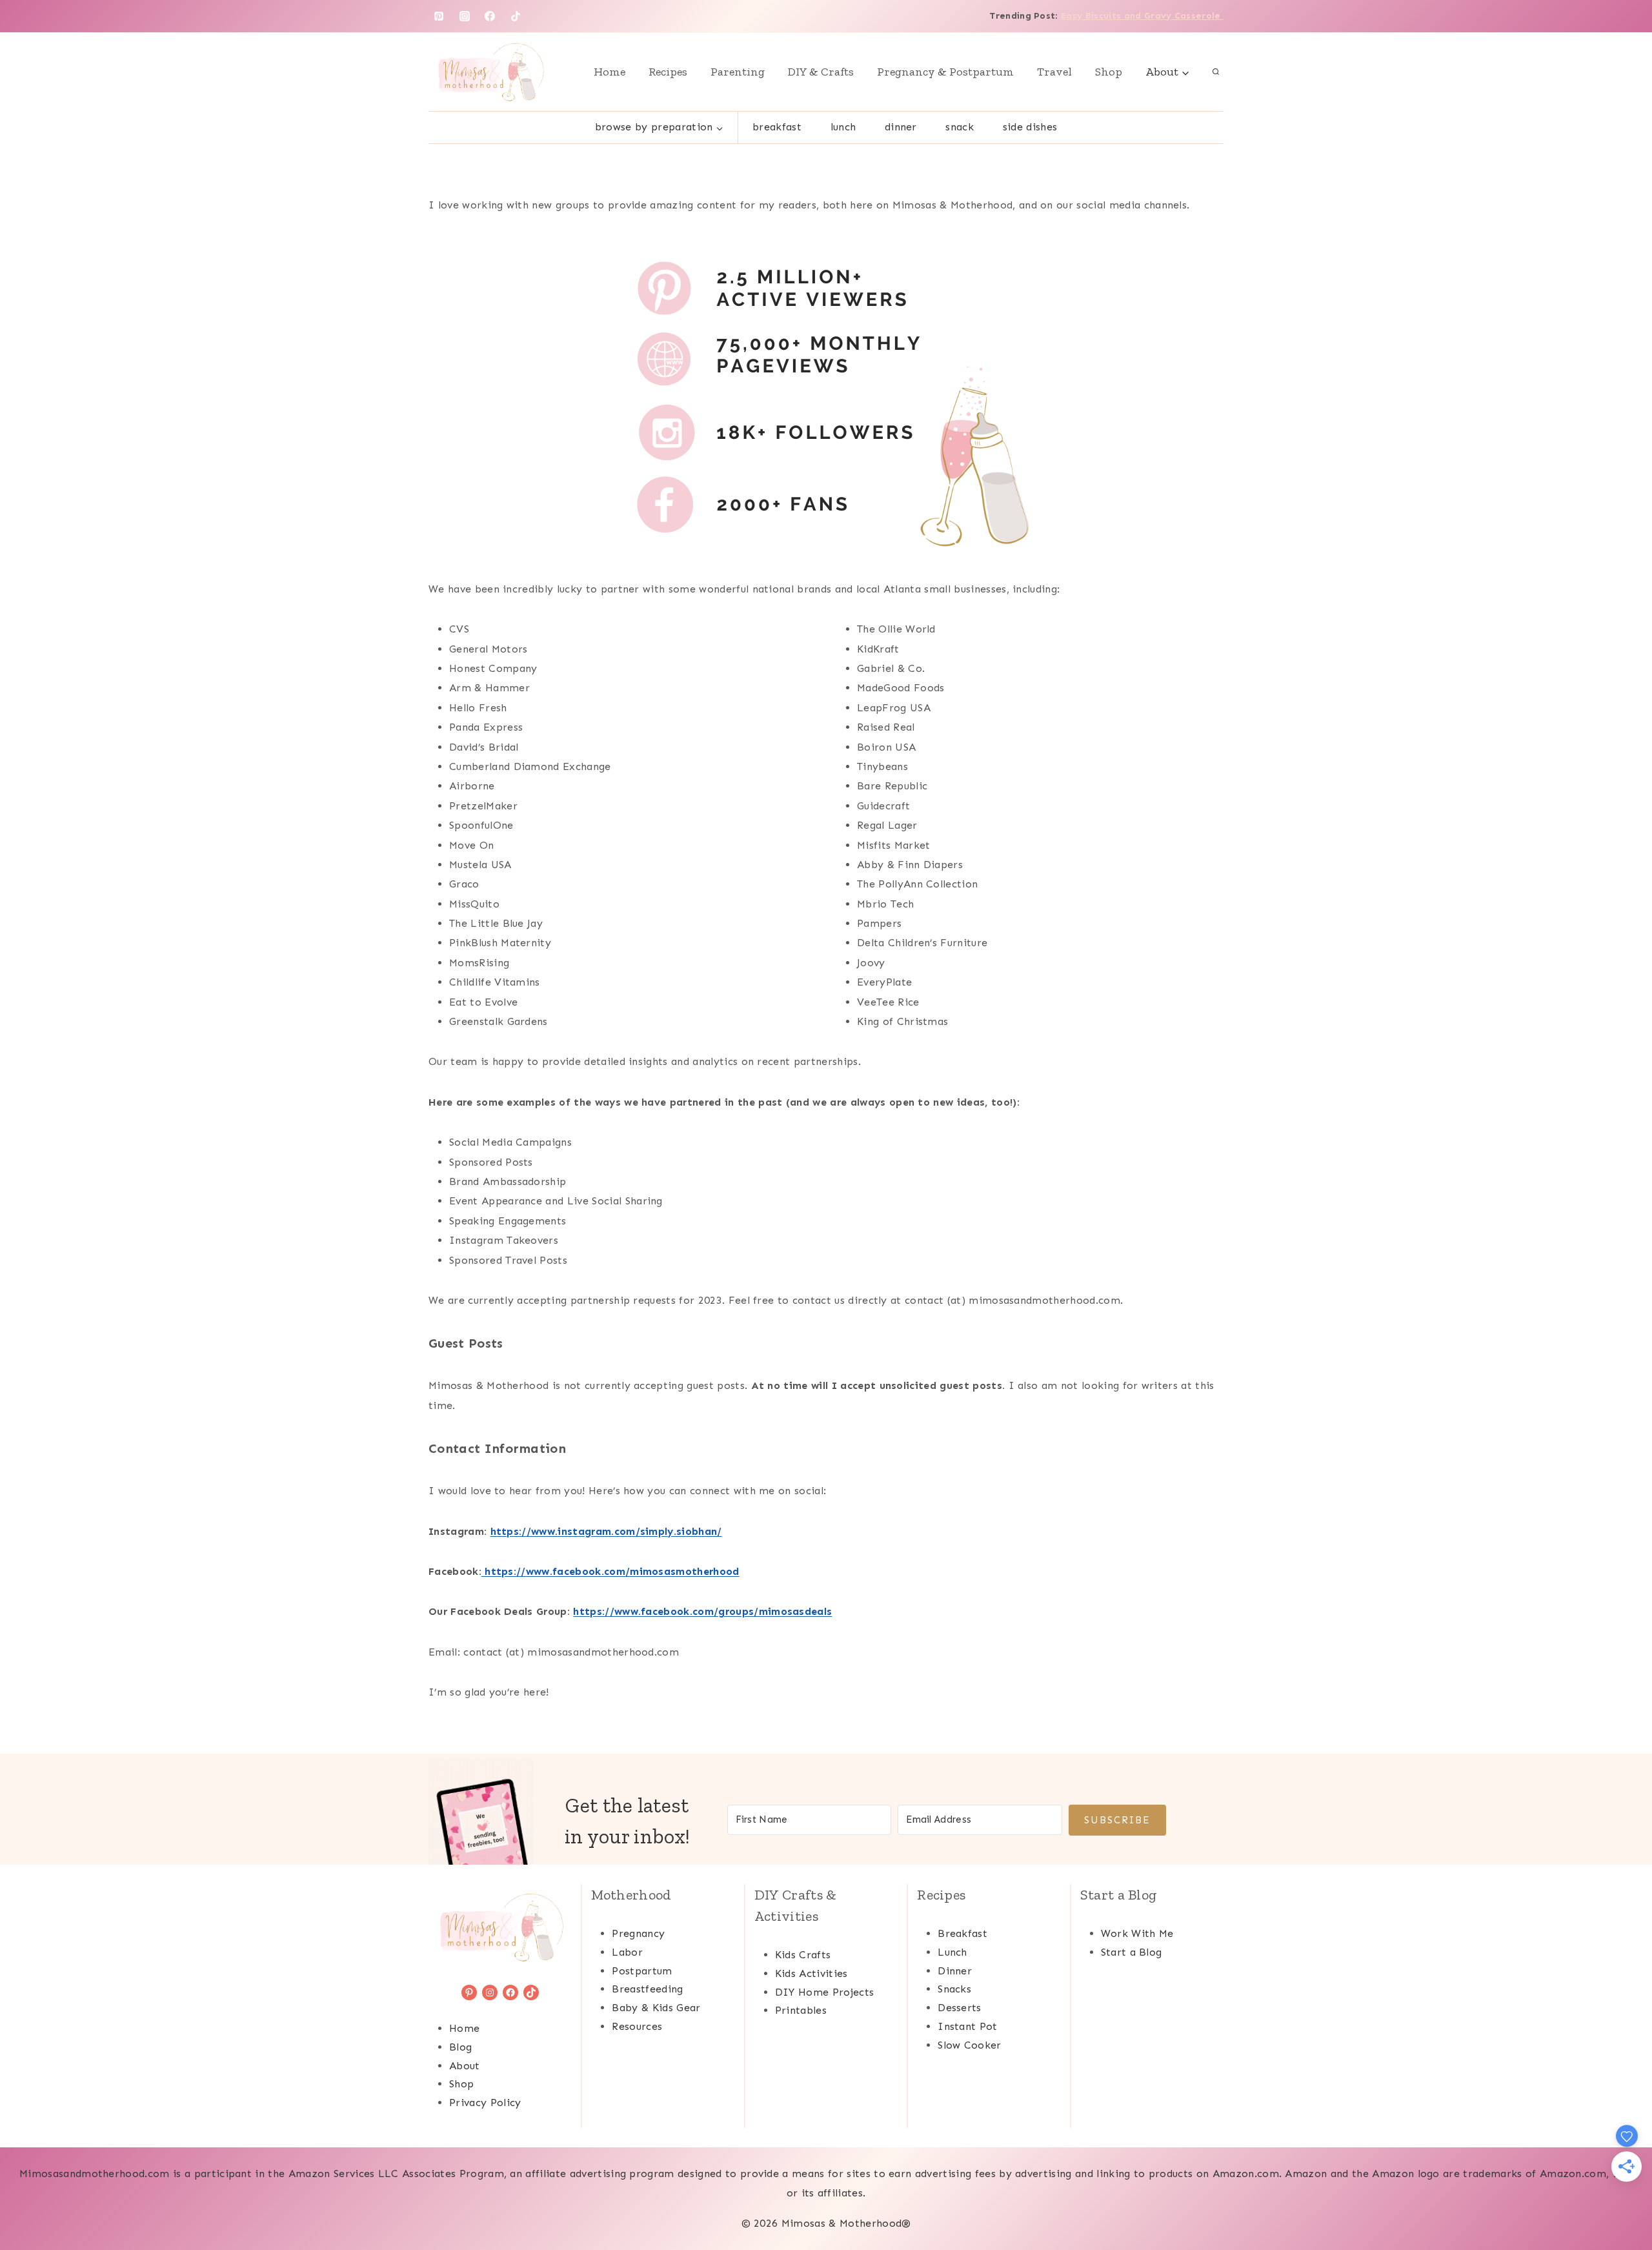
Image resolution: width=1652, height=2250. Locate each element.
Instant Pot (968, 2026)
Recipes (668, 72)
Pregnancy (638, 1933)
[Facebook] (490, 16)
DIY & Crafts (821, 72)
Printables (801, 2010)
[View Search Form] (1216, 72)
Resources (637, 2026)
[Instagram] (465, 16)
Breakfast (777, 127)
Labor (627, 1952)
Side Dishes (1030, 127)
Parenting (738, 72)
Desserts (960, 2008)
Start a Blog (1132, 1952)
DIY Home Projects (824, 1992)
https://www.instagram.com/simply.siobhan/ (606, 1531)
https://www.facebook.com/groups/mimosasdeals (702, 1611)
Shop (1109, 72)
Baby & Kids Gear (656, 2008)
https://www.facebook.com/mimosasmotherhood (610, 1571)
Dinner (901, 127)
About (465, 2066)
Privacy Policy (485, 2103)
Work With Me (1137, 1933)
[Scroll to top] (1622, 2201)
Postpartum (642, 1971)
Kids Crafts (803, 1955)
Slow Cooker (970, 2045)
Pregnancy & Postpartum (945, 72)
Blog (460, 2047)
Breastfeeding (647, 1989)
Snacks (954, 1989)
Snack (960, 127)
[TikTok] (516, 16)
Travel (1054, 72)
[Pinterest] (439, 16)
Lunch (843, 127)
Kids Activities (811, 1973)
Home (609, 72)
